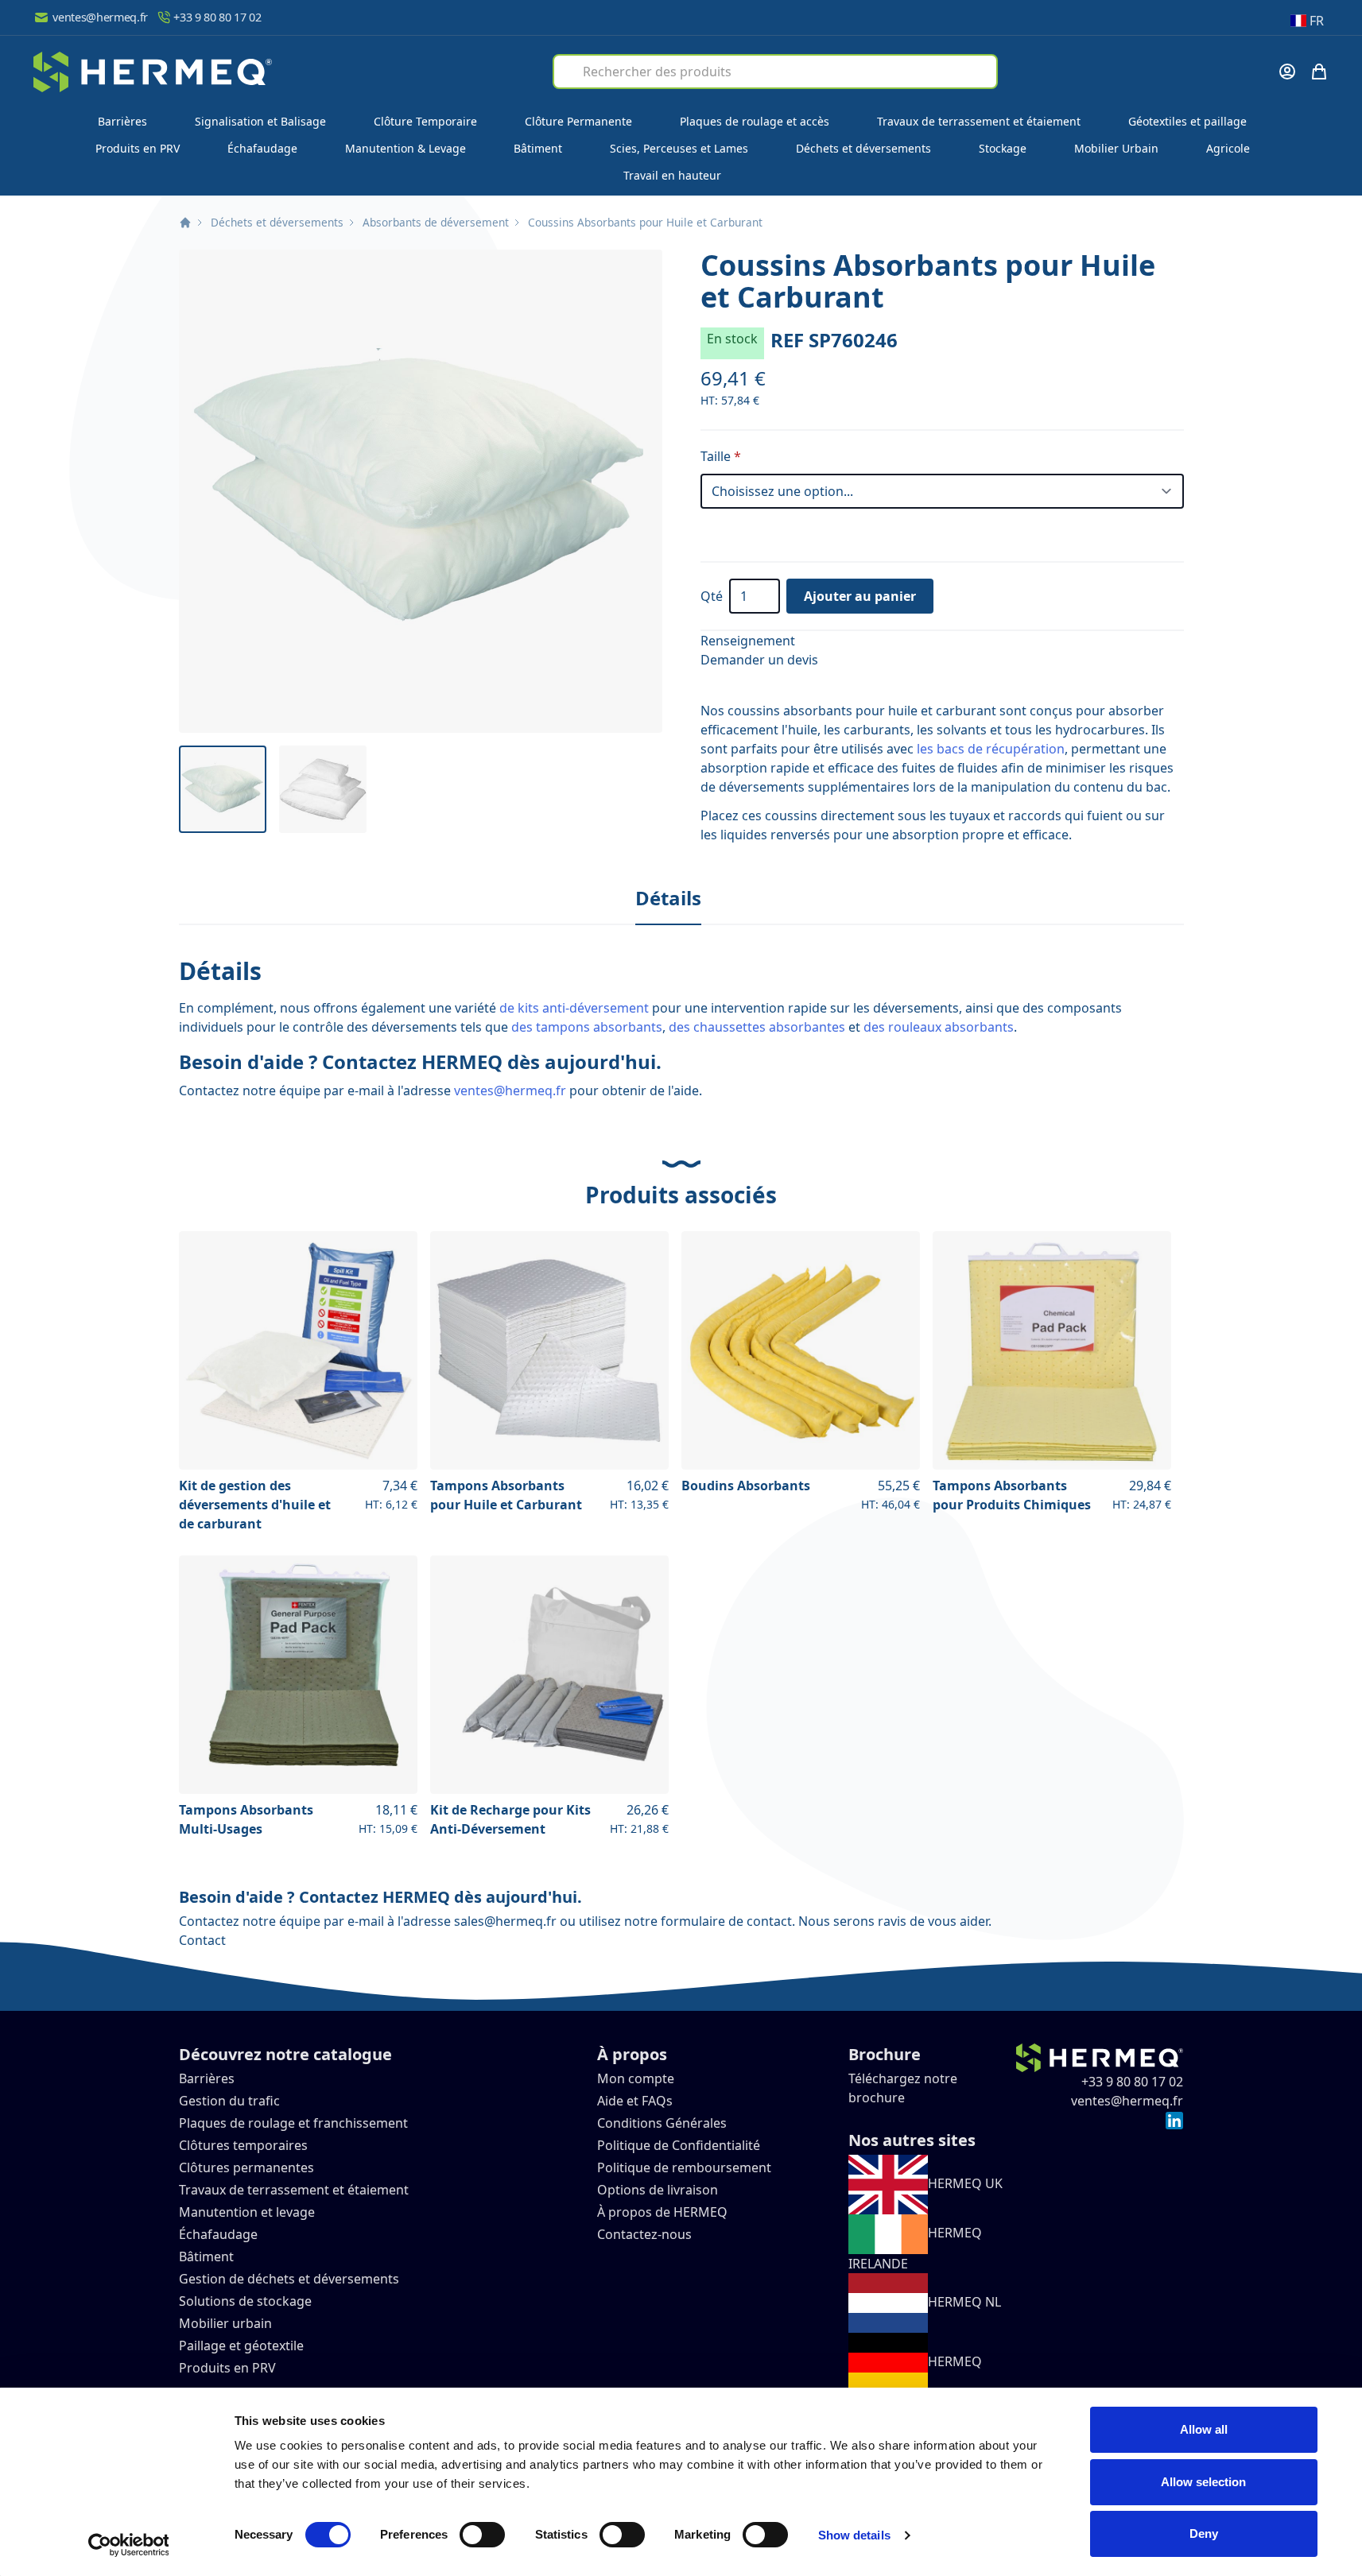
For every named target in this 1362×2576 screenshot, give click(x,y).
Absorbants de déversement (436, 222)
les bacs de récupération (991, 749)
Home (185, 223)
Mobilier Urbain (1116, 148)
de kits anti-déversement (574, 1008)
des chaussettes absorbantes (757, 1027)
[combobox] (775, 72)
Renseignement (748, 641)
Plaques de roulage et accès (755, 121)
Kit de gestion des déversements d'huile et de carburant (255, 1505)
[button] (421, 491)
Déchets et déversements (863, 148)
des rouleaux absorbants (939, 1027)
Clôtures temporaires (243, 2145)
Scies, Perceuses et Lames (679, 148)
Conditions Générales (662, 2123)
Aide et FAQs (636, 2101)
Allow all (1204, 2429)
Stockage (1003, 148)
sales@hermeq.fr (505, 1921)
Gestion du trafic (229, 2101)
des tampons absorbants (587, 1027)
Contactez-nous (644, 2234)
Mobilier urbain (225, 2323)
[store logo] (153, 72)
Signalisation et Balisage (260, 121)
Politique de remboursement (684, 2167)
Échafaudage (262, 148)
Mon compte (636, 2078)
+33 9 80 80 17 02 (217, 17)
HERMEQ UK (965, 2183)
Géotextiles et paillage (1187, 121)
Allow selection (1203, 2482)
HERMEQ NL (964, 2302)
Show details (854, 2535)
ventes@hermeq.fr (100, 17)
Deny (1204, 2533)
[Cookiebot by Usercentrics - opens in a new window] (128, 2545)
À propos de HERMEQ (662, 2212)
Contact (202, 1940)
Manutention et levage (247, 2212)
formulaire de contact (726, 1921)
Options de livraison (658, 2190)
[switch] (482, 2535)
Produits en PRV (138, 148)
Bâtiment (538, 148)
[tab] (668, 899)
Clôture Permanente (578, 121)
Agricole (1228, 148)
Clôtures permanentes (246, 2167)
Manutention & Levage (405, 148)
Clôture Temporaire (425, 121)
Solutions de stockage (247, 2301)
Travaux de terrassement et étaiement (979, 121)
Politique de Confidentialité (679, 2145)
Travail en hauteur (672, 175)
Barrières (122, 121)
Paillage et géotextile (241, 2346)
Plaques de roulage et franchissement (293, 2123)
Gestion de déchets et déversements (291, 2279)
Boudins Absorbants (746, 1486)
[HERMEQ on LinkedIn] (1174, 2120)
